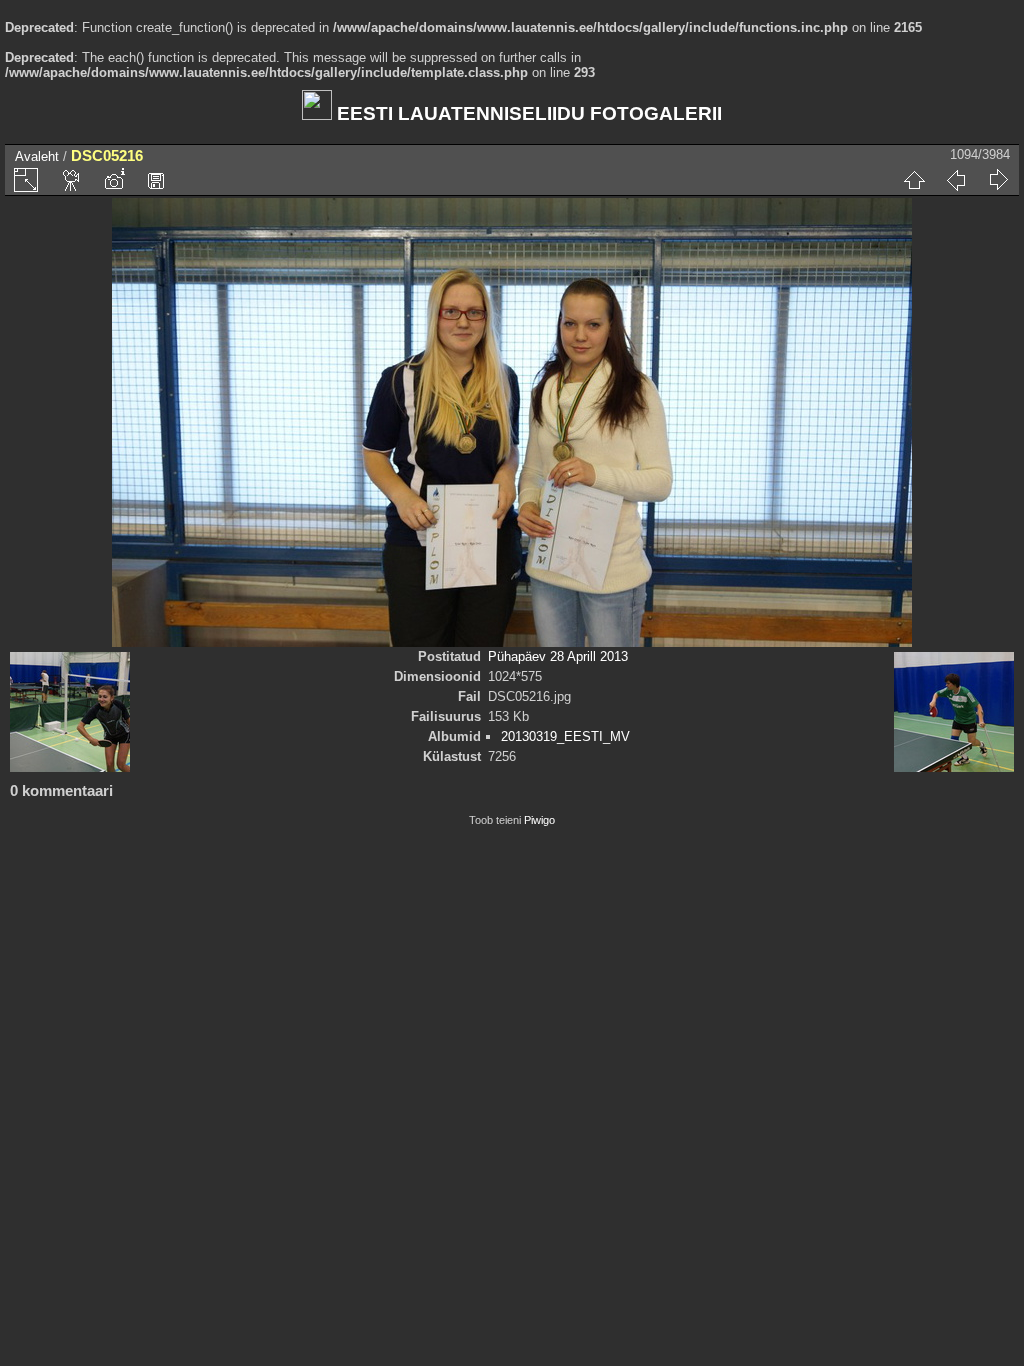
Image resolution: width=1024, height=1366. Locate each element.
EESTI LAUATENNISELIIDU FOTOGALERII (527, 113)
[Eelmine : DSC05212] (956, 180)
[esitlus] (72, 180)
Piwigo (539, 820)
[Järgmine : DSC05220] (998, 180)
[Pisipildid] (914, 180)
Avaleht (37, 156)
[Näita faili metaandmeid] (114, 180)
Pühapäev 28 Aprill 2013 (558, 656)
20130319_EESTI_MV (565, 736)
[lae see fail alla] (156, 180)
